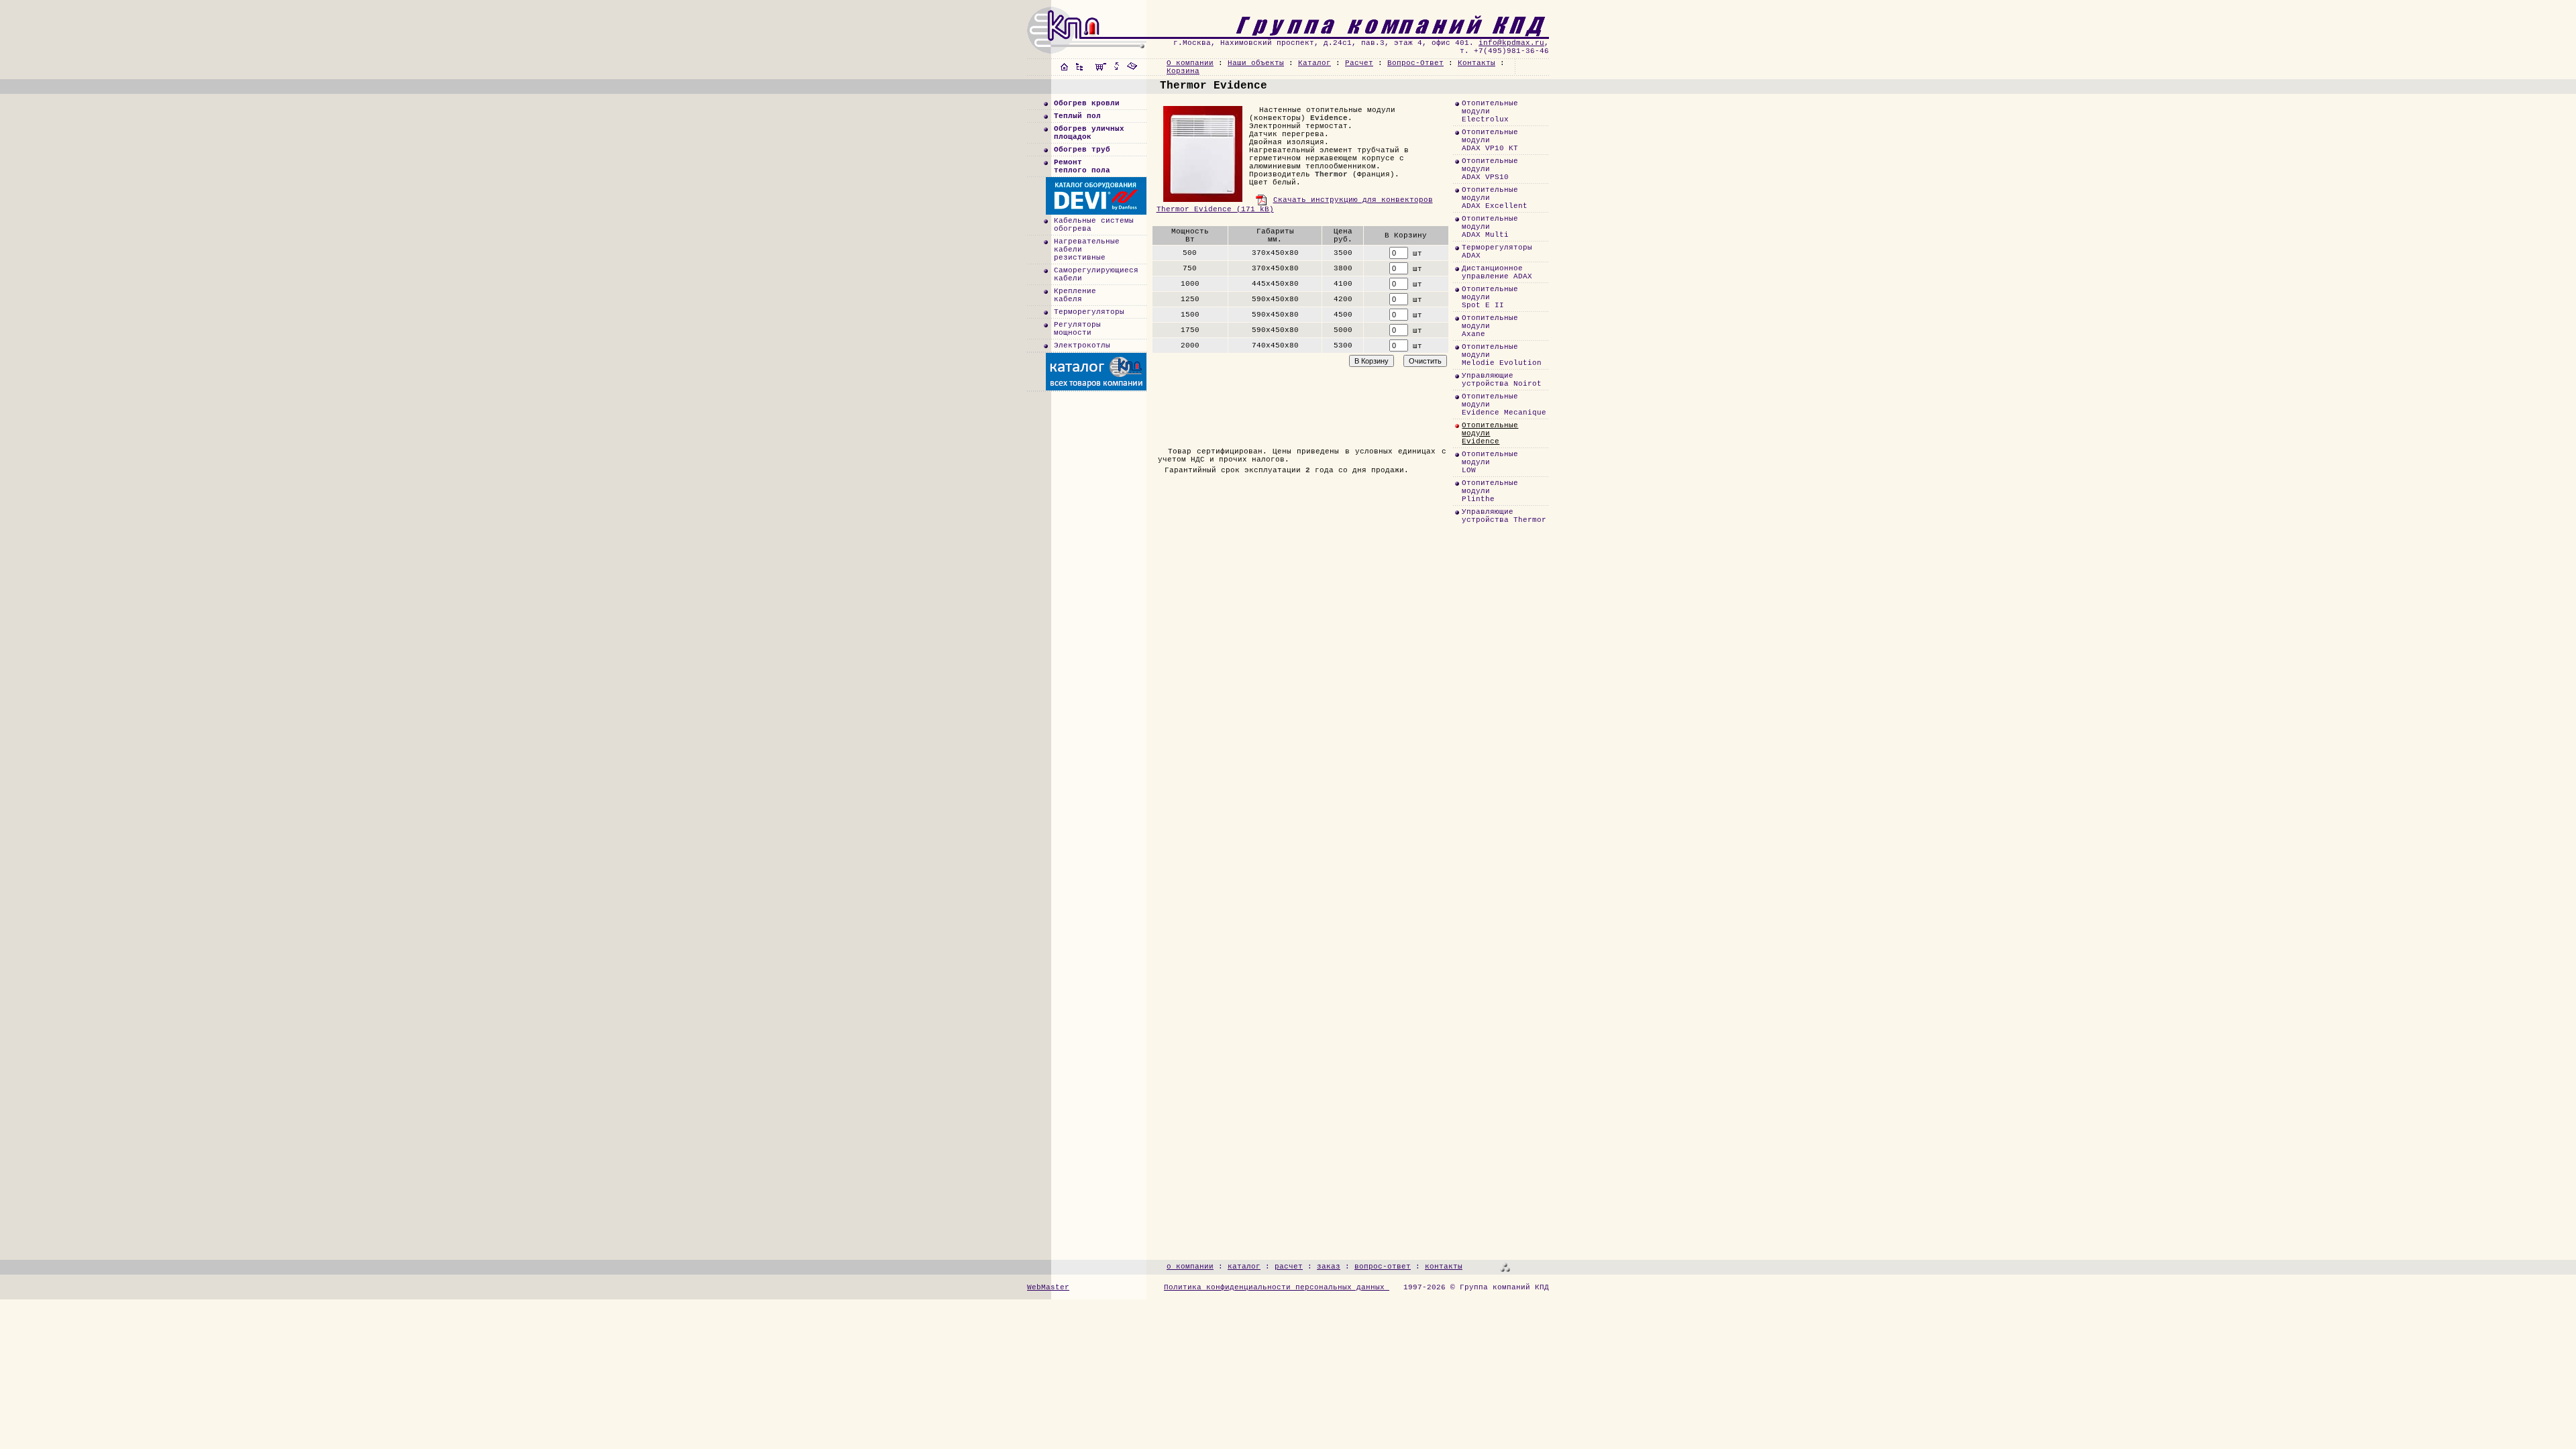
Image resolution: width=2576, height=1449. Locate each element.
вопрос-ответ (1383, 1267)
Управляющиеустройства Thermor (1504, 516)
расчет (1289, 1267)
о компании (1190, 1267)
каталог (1244, 1267)
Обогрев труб (1082, 150)
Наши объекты (1256, 63)
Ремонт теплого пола (1082, 166)
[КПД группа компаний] (1347, 35)
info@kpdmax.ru (1511, 43)
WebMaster (1048, 1287)
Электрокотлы (1082, 345)
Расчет (1359, 63)
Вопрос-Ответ (1415, 63)
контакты (1444, 1267)
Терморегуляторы (1089, 312)
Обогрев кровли (1087, 103)
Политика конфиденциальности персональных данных (1277, 1287)
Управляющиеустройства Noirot (1502, 380)
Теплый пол (1077, 116)
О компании (1190, 63)
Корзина (1183, 71)
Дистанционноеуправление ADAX (1497, 272)
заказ (1329, 1267)
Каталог (1314, 63)
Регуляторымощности (1077, 329)
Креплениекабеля (1075, 295)
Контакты (1477, 63)
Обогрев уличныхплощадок (1089, 133)
